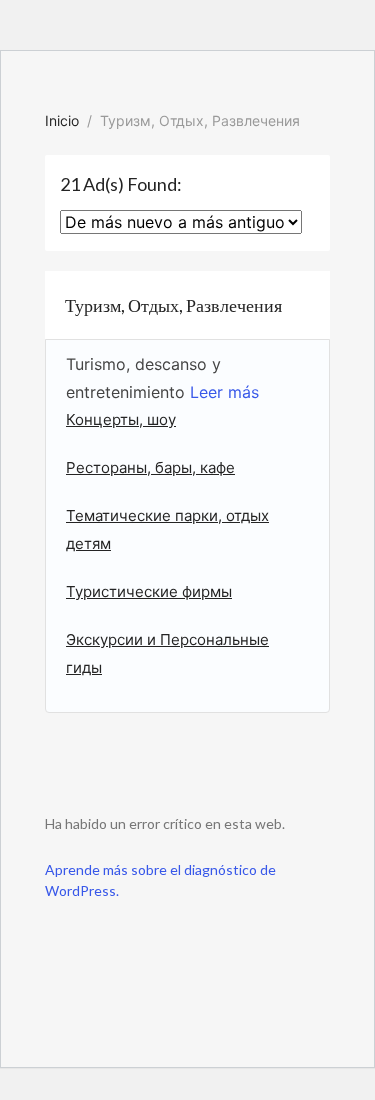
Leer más (222, 392)
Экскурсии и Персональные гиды (167, 653)
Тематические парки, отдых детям (167, 529)
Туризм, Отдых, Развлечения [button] (173, 305)
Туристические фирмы (149, 591)
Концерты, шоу (121, 419)
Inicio (62, 120)
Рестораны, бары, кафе (150, 467)
